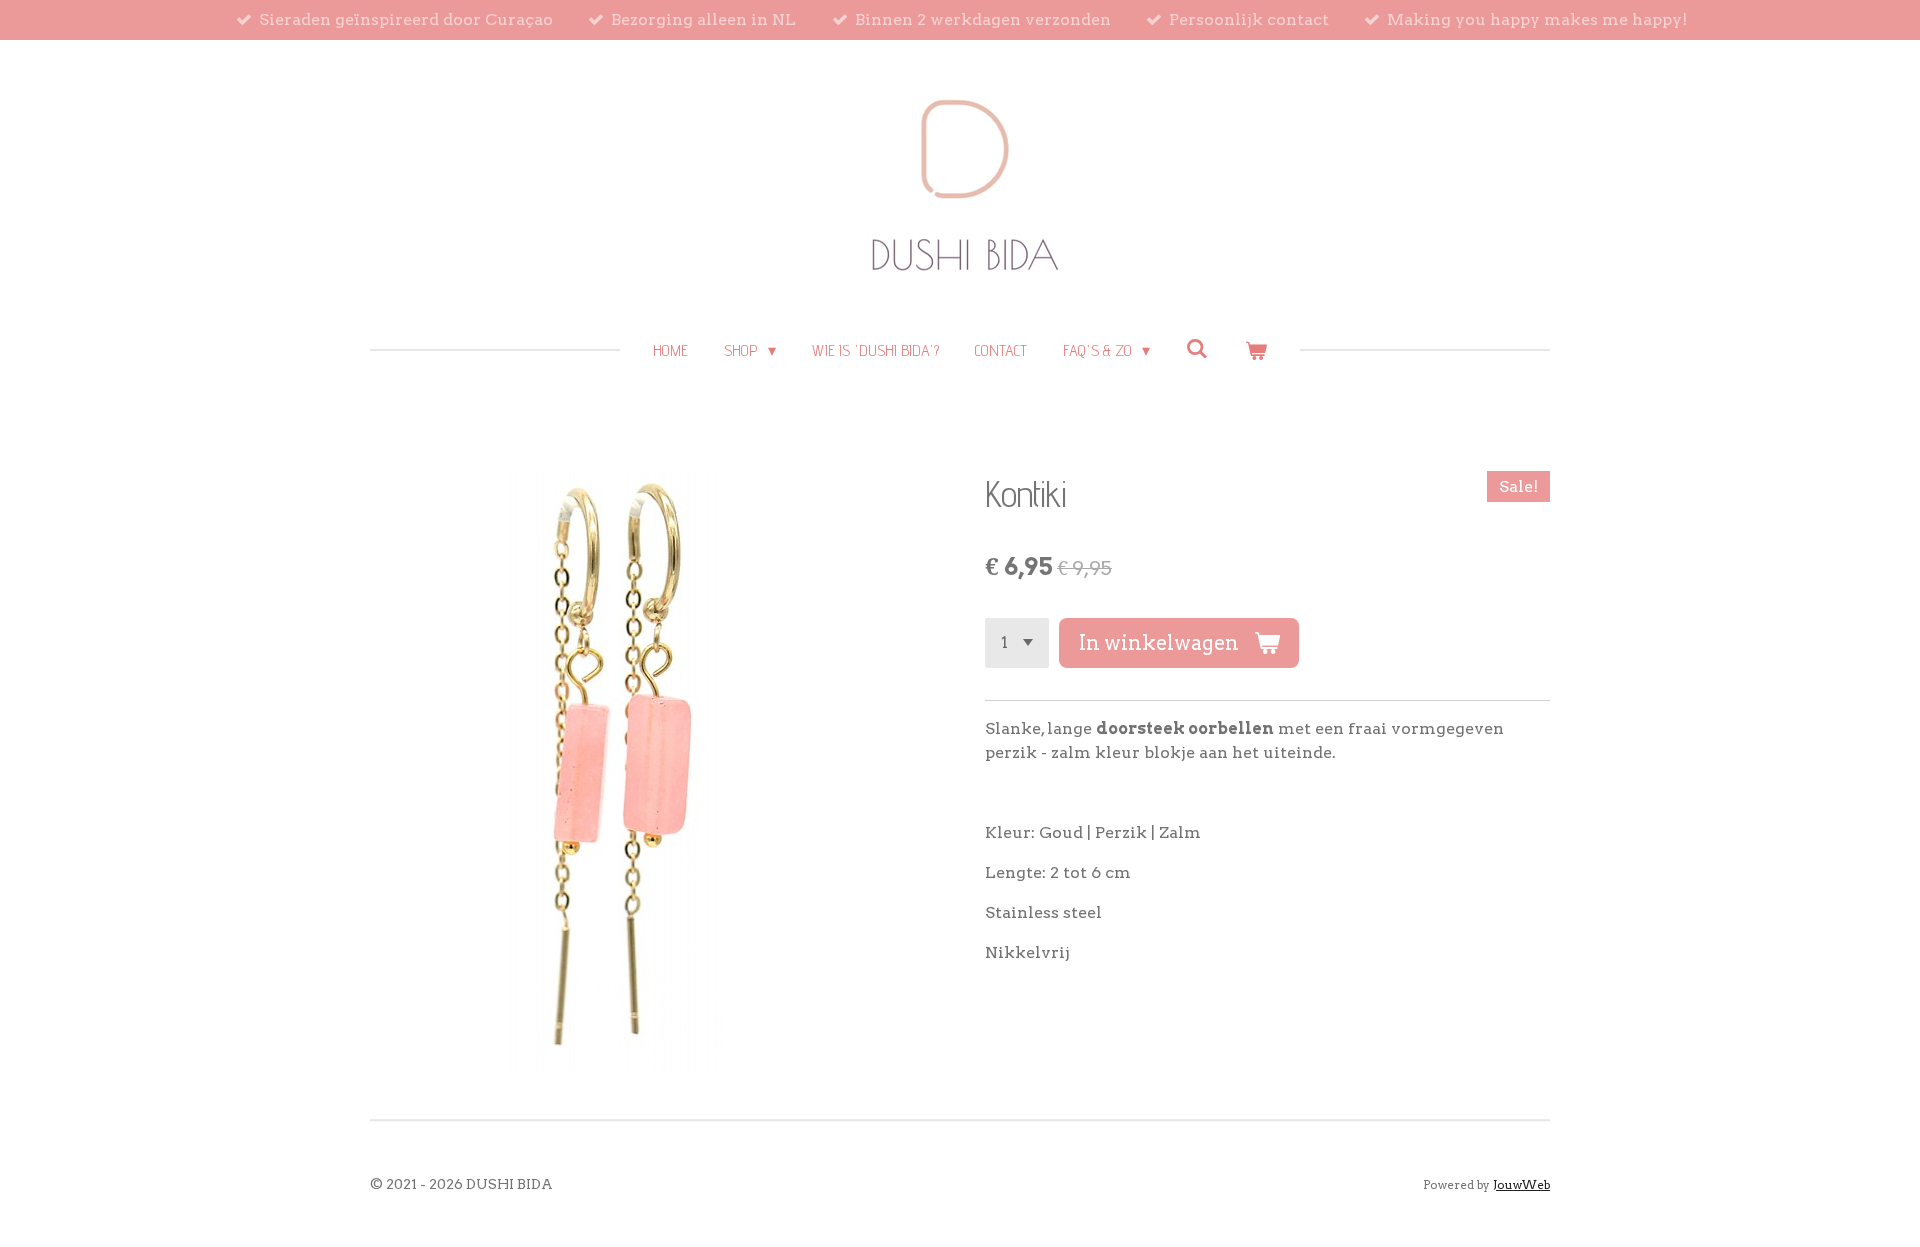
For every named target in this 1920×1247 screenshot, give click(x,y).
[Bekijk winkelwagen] (1255, 351)
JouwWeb (1521, 1185)
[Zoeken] (1197, 348)
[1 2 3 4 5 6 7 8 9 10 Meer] (1017, 643)
